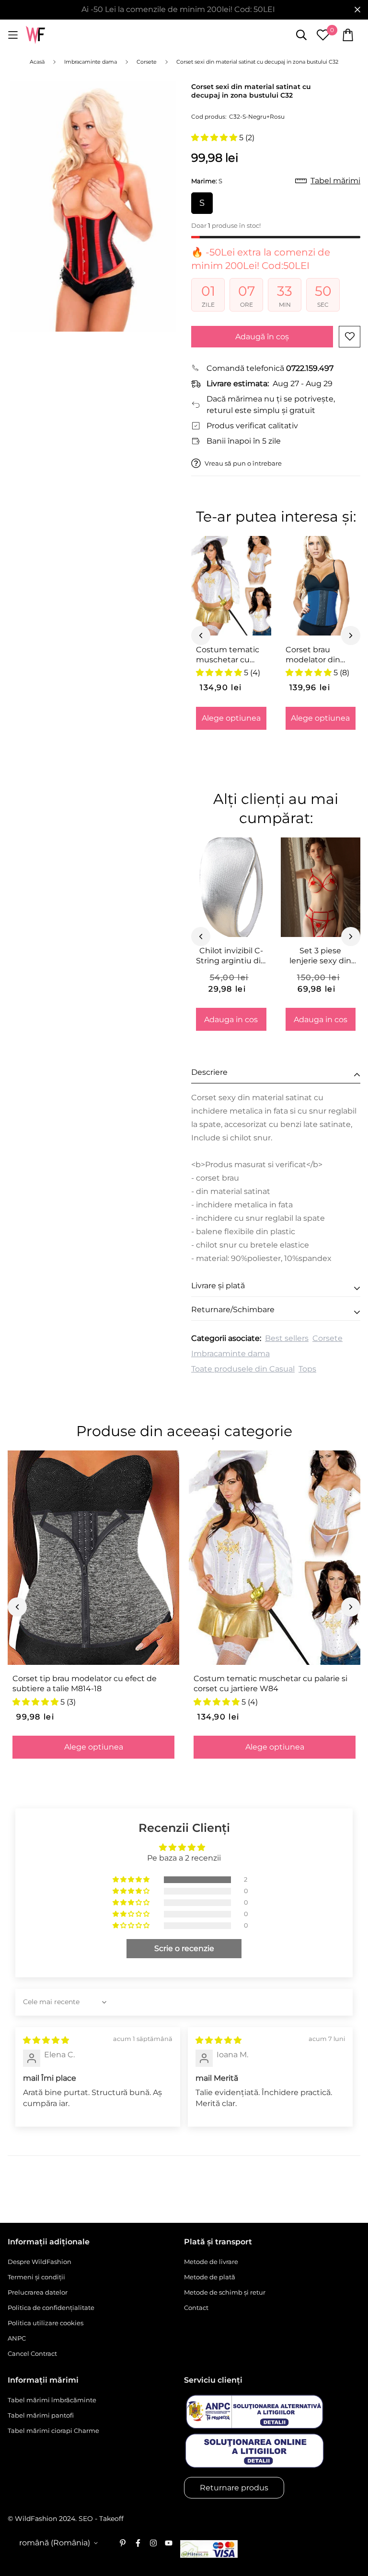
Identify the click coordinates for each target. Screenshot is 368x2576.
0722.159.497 (310, 368)
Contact (196, 2308)
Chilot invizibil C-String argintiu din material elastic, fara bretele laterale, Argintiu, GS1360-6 (231, 956)
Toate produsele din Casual (243, 1369)
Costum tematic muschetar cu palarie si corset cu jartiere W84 (228, 655)
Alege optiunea (231, 718)
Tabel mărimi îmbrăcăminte (52, 2400)
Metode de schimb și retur (225, 2292)
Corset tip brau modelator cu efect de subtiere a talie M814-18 (85, 1684)
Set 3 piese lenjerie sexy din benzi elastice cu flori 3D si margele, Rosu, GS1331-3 (321, 956)
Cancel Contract (32, 2353)
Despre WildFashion (40, 2262)
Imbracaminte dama (230, 1354)
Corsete (328, 1338)
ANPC (17, 2338)
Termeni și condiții (36, 2277)
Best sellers (287, 1338)
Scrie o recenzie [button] (184, 1948)
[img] (46, 2040)
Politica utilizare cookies (46, 2323)
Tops (307, 1369)
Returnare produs (234, 2488)
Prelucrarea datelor (38, 2292)
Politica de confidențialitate (51, 2308)
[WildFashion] (35, 35)
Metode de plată (210, 2277)
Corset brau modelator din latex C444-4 (313, 655)
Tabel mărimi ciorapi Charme (53, 2431)
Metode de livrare (211, 2262)
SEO (86, 2519)
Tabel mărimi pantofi (41, 2415)
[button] (215, 138)
